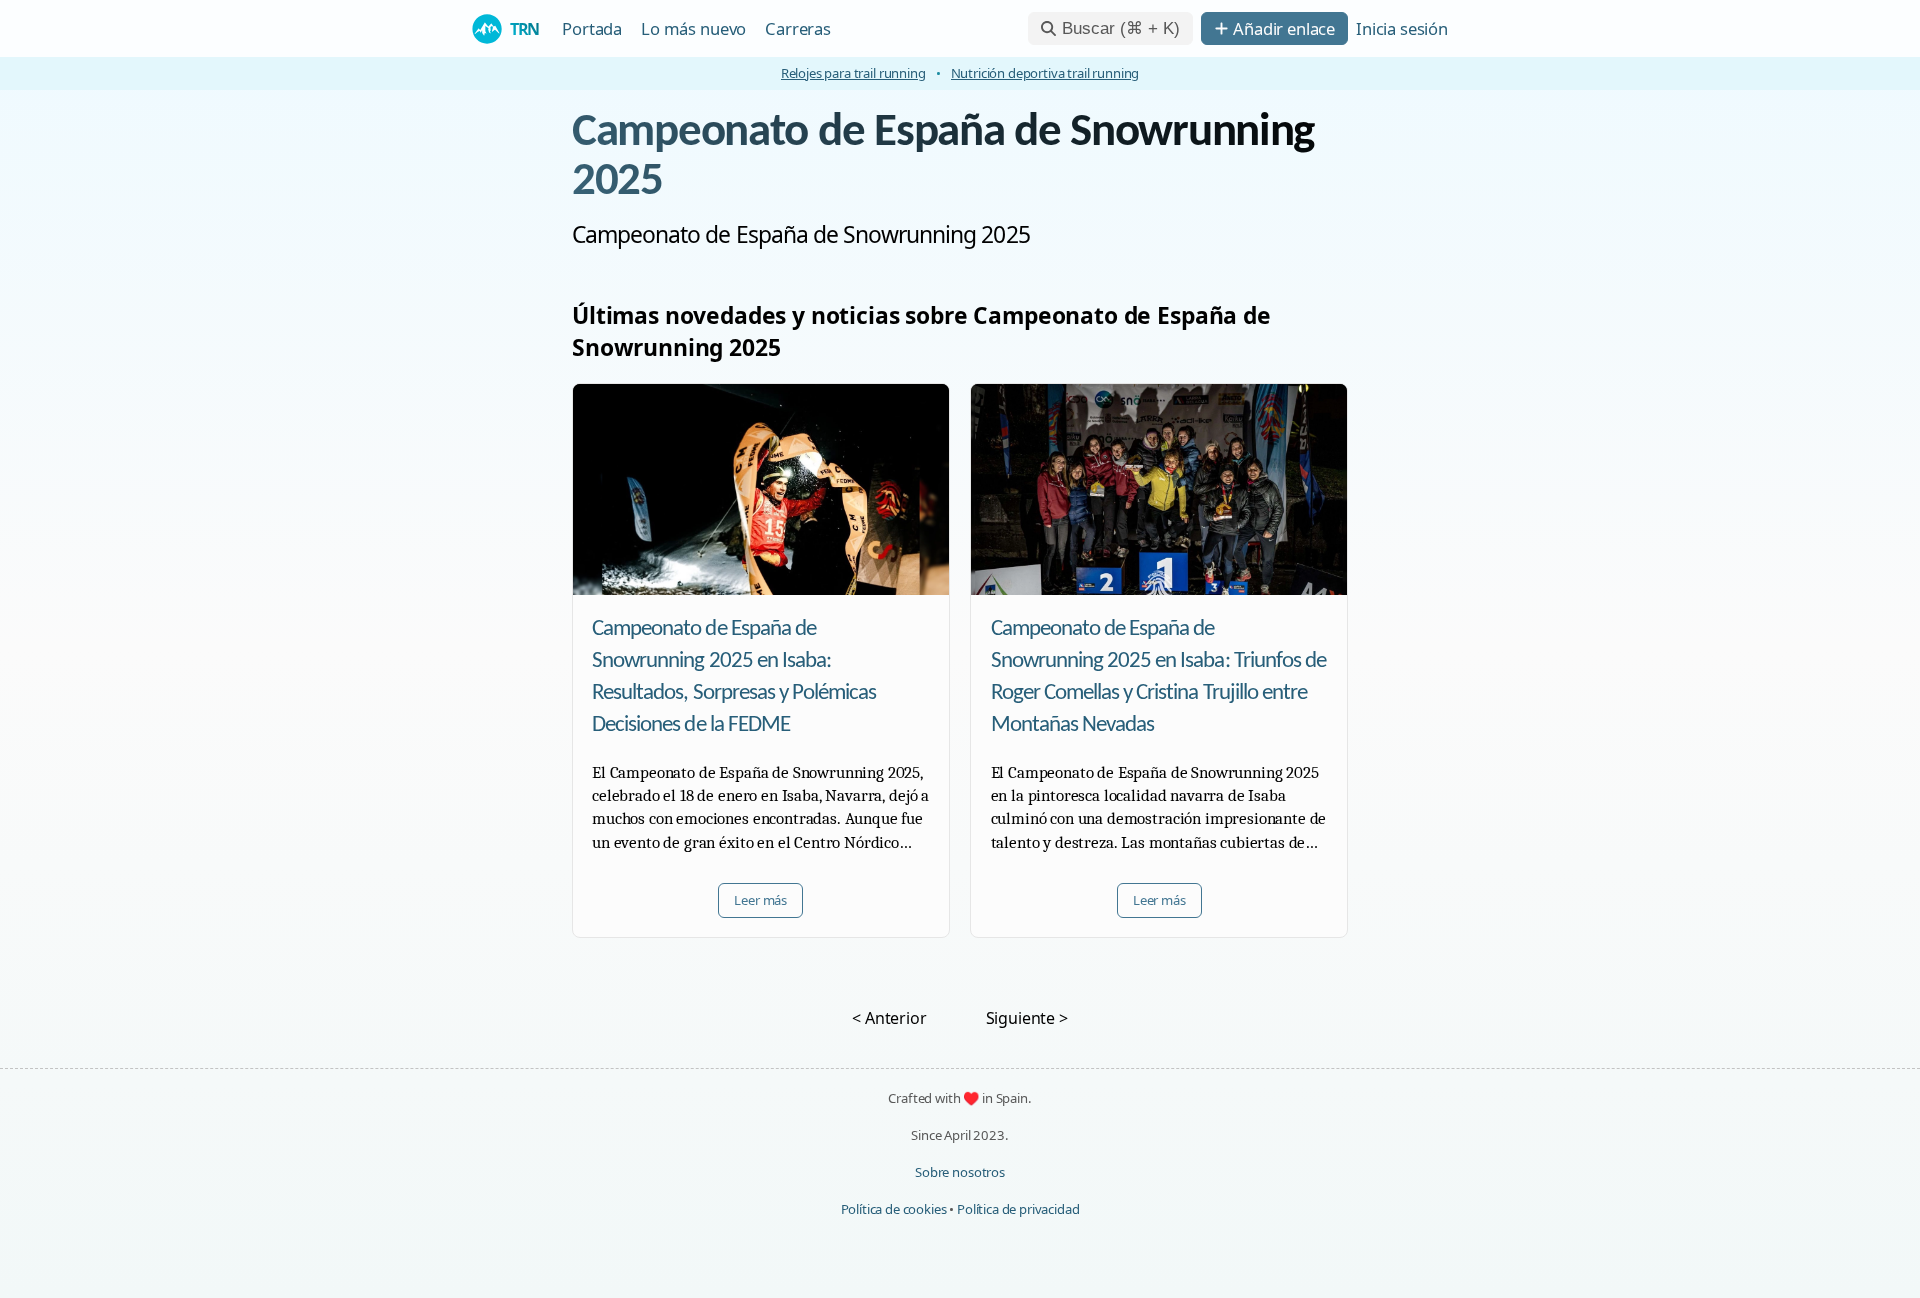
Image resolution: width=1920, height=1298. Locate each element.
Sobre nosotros (960, 1172)
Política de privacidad (1018, 1209)
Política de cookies (894, 1209)
